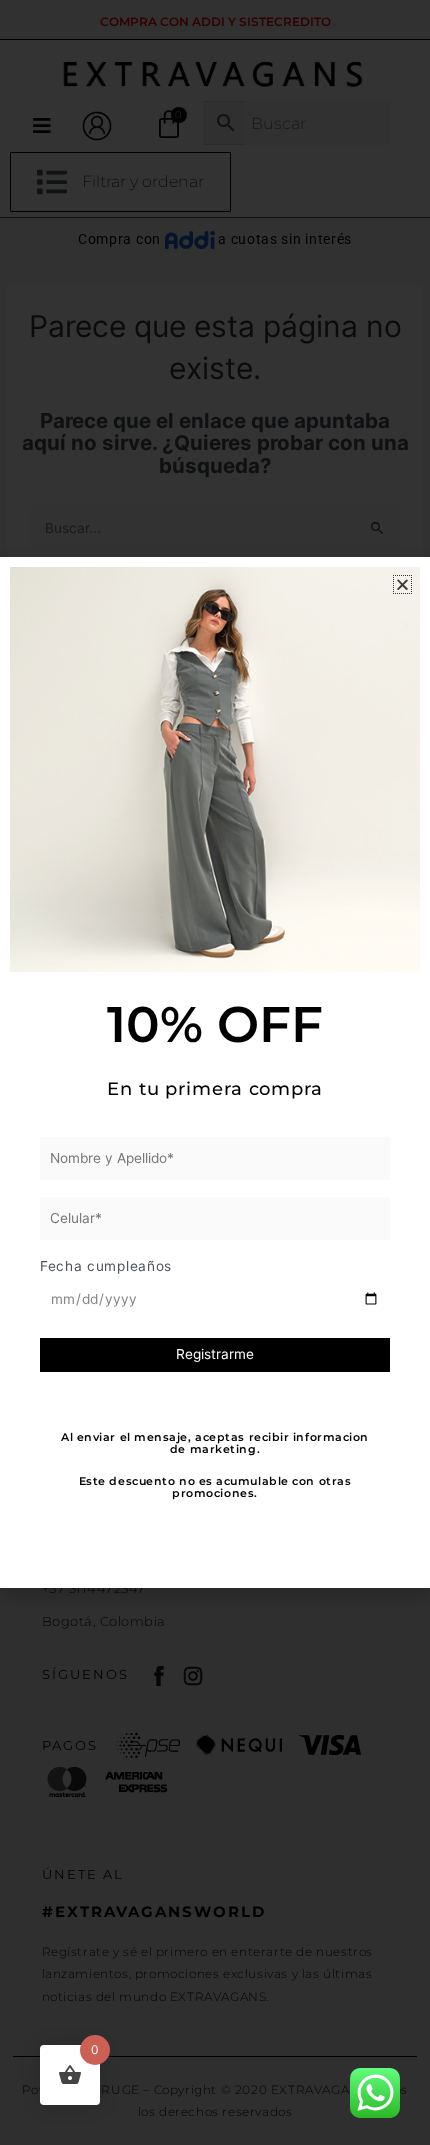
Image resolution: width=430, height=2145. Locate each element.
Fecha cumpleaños (106, 1266)
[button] (402, 584)
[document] (215, 1072)
